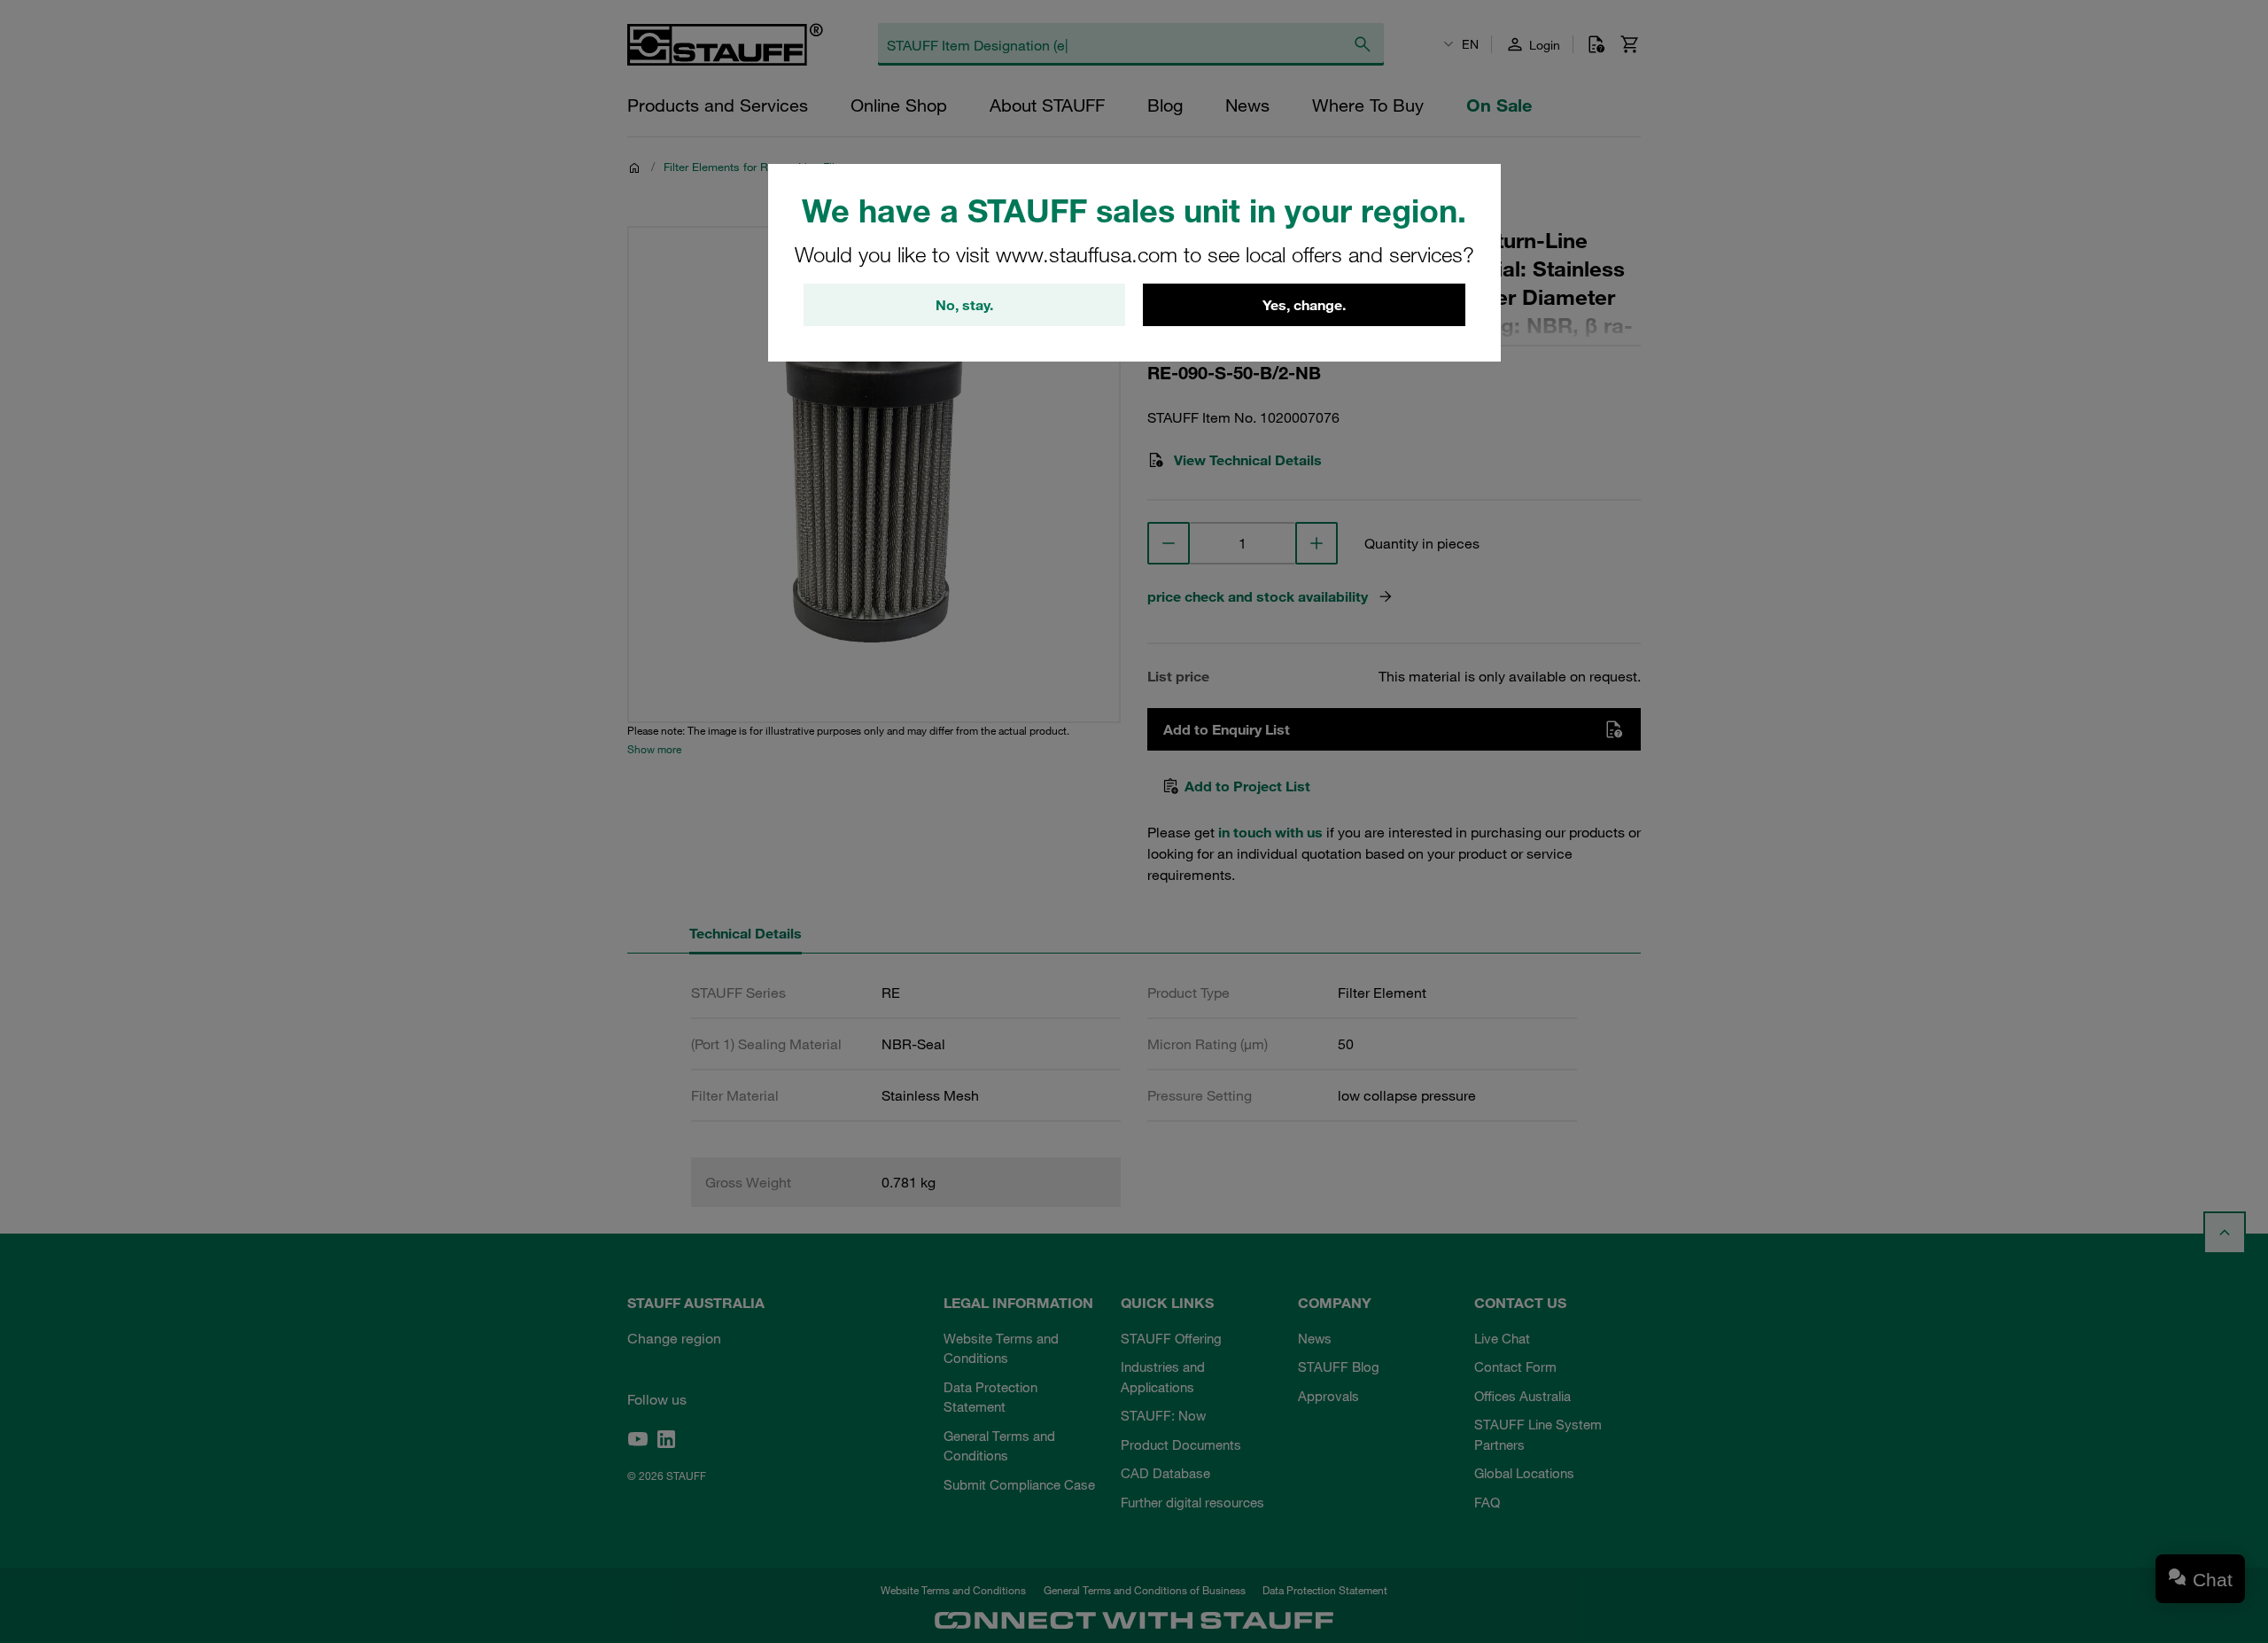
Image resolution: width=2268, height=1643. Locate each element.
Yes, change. (1304, 305)
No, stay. (964, 305)
